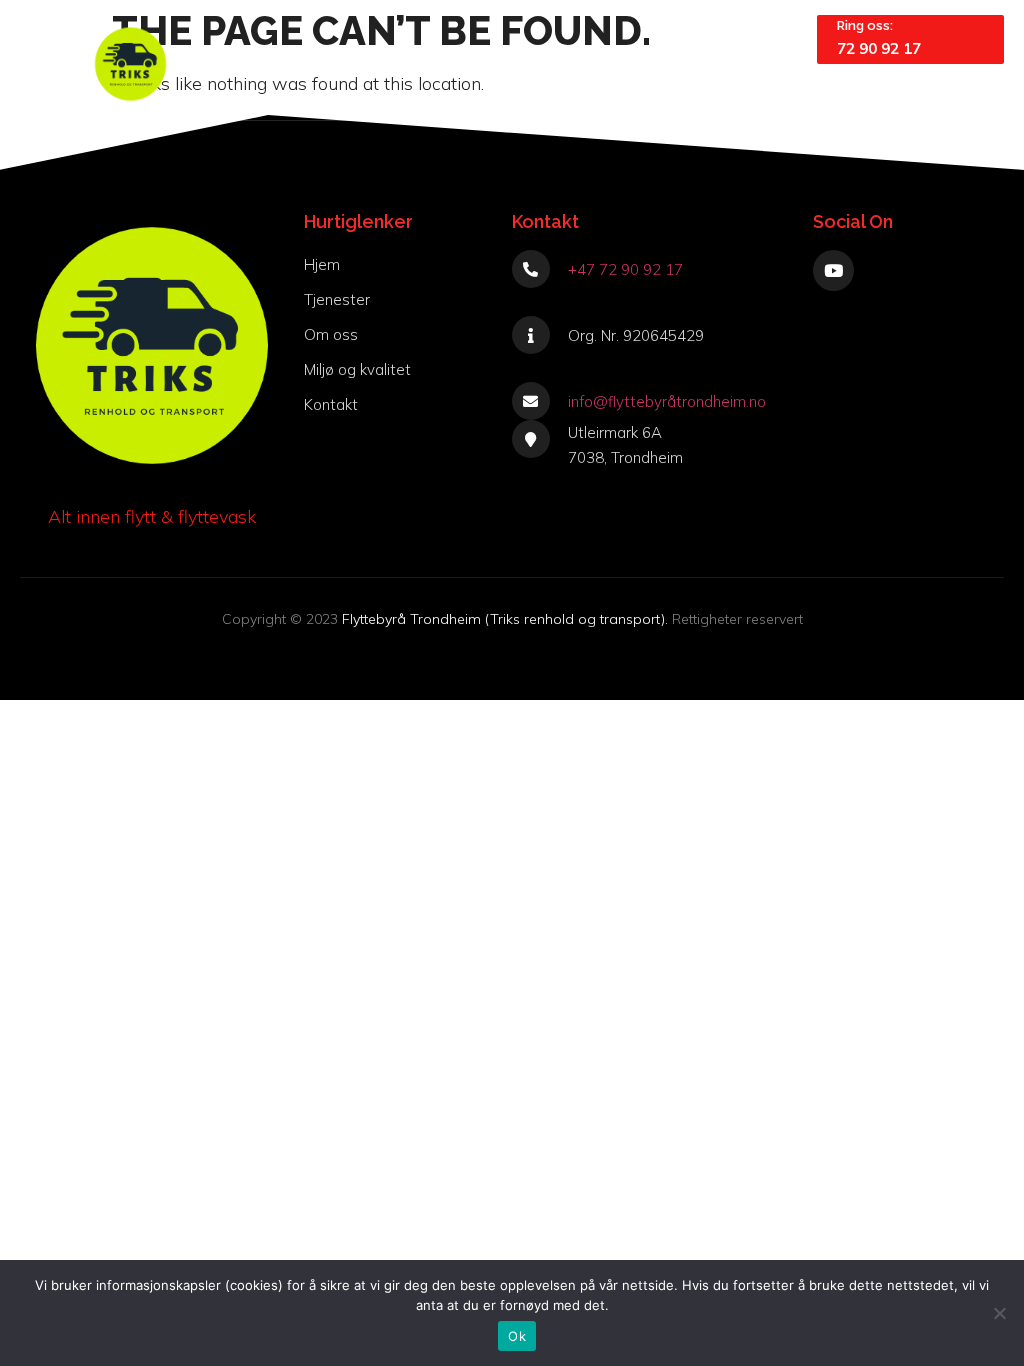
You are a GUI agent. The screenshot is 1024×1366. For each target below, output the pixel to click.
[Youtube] (833, 270)
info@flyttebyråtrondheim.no (667, 401)
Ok (517, 1336)
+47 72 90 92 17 (625, 269)
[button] (772, 63)
